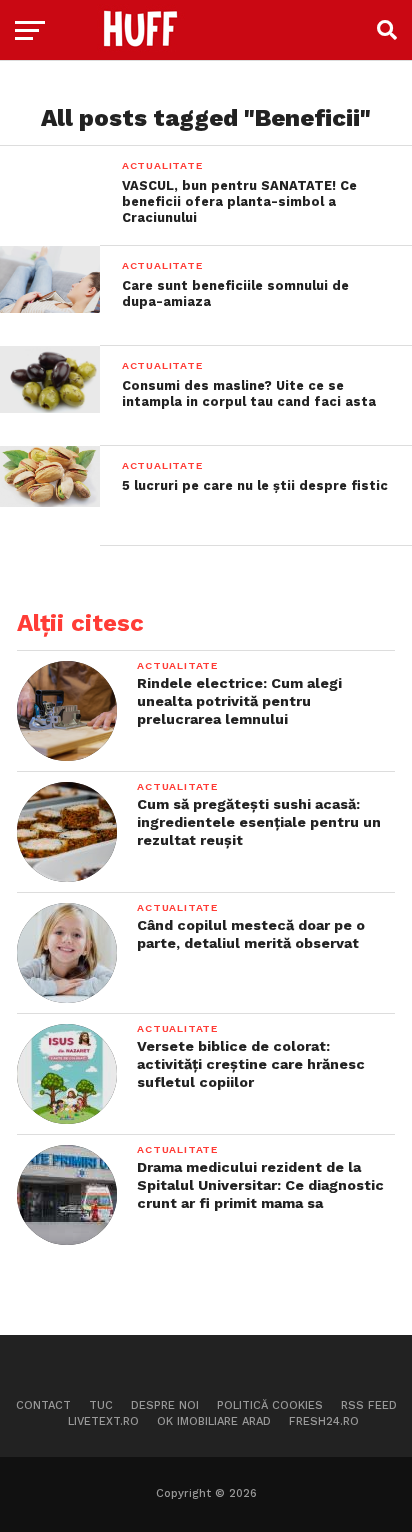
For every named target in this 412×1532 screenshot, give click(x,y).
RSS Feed (369, 1405)
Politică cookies (270, 1405)
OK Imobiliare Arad (214, 1421)
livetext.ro (103, 1421)
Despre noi (165, 1405)
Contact (43, 1405)
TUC (101, 1405)
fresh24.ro (324, 1421)
